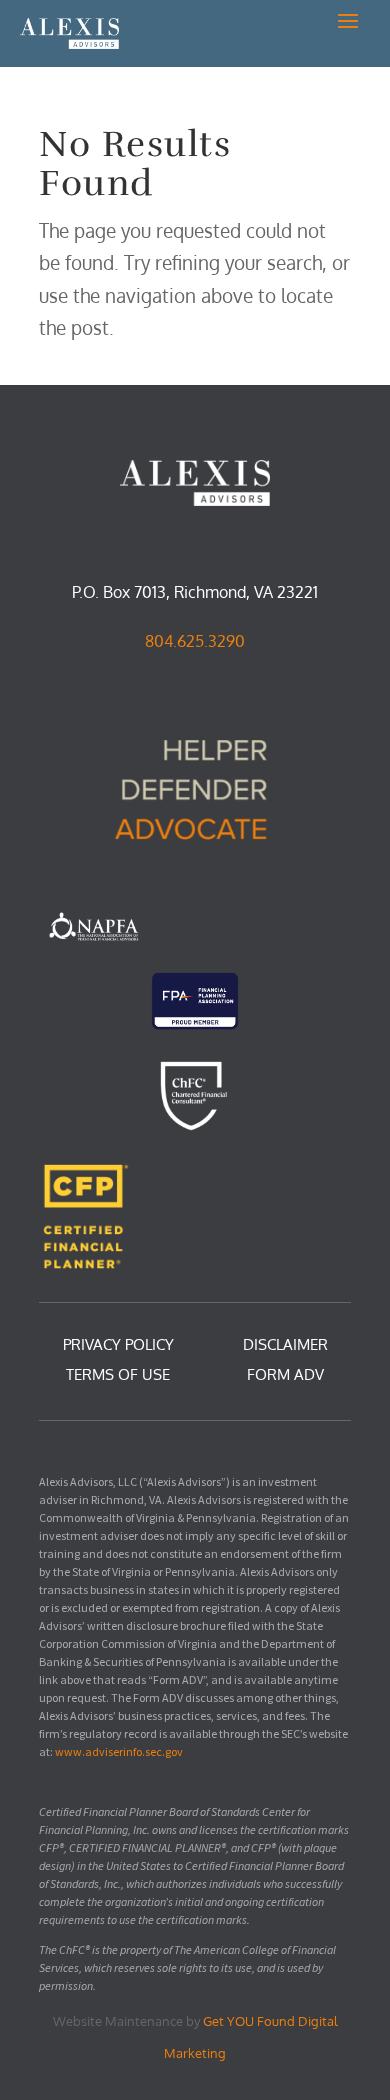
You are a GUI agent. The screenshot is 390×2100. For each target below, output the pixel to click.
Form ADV (285, 1376)
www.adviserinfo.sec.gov (119, 1751)
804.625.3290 (195, 641)
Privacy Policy (118, 1346)
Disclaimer (285, 1346)
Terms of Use (118, 1376)
